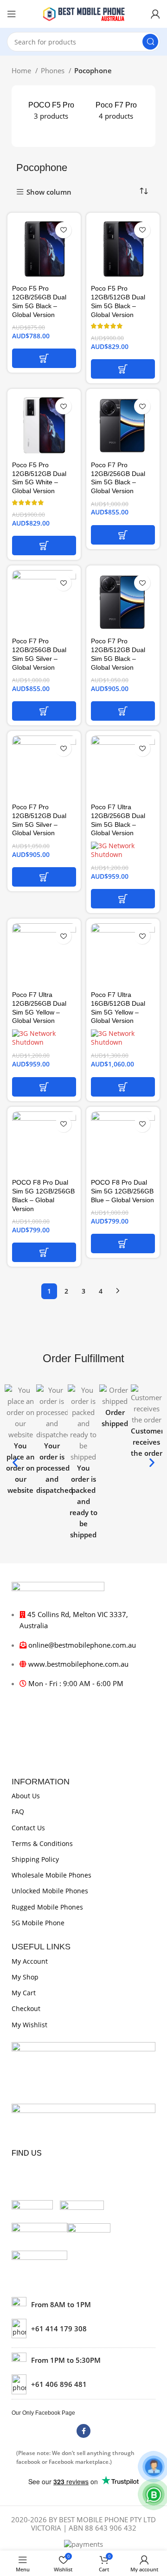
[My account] (155, 14)
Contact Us (28, 1828)
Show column (49, 192)
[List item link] (83, 2329)
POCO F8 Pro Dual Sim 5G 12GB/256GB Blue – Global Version (122, 1191)
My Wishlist (29, 2025)
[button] (44, 358)
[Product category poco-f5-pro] (51, 111)
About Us (26, 1796)
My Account (30, 1961)
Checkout (26, 2008)
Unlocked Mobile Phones (50, 1891)
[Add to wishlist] (63, 230)
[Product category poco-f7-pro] (116, 111)
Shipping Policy (35, 1859)
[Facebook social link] (83, 2431)
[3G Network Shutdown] (123, 850)
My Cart (24, 1993)
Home (22, 70)
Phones (54, 70)
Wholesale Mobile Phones (51, 1875)
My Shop (25, 1977)
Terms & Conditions (42, 1843)
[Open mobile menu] (12, 14)
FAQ (18, 1811)
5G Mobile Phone (38, 1923)
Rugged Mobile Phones (47, 1907)
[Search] (150, 42)
